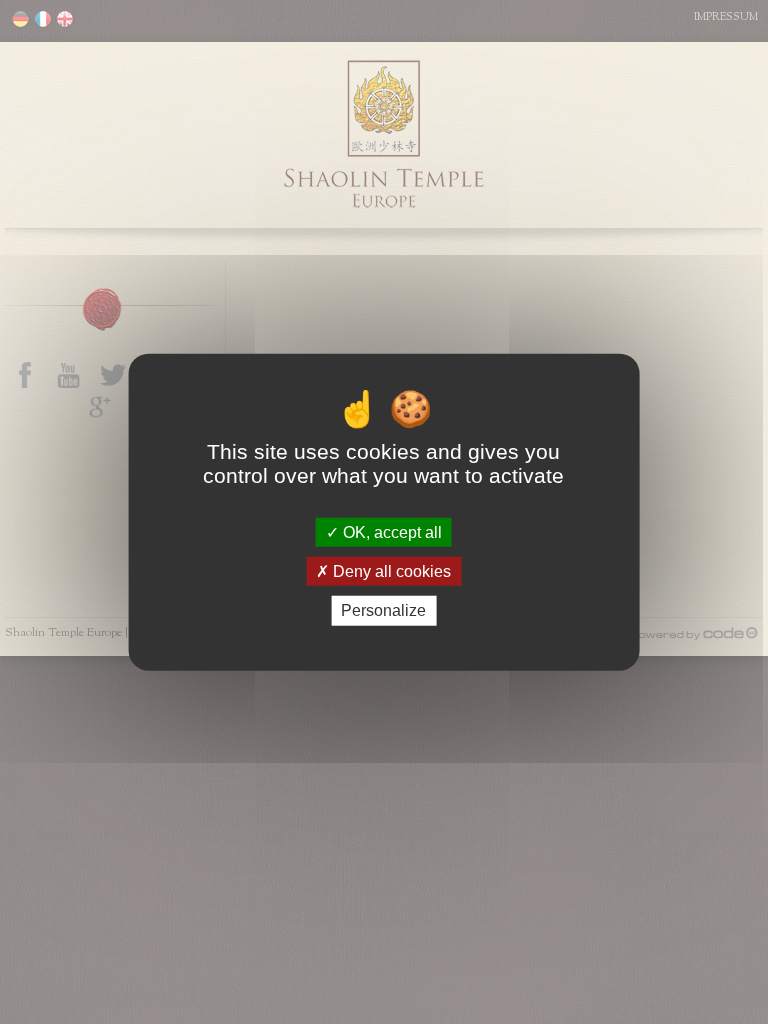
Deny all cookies (390, 571)
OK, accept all (390, 532)
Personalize (383, 610)
